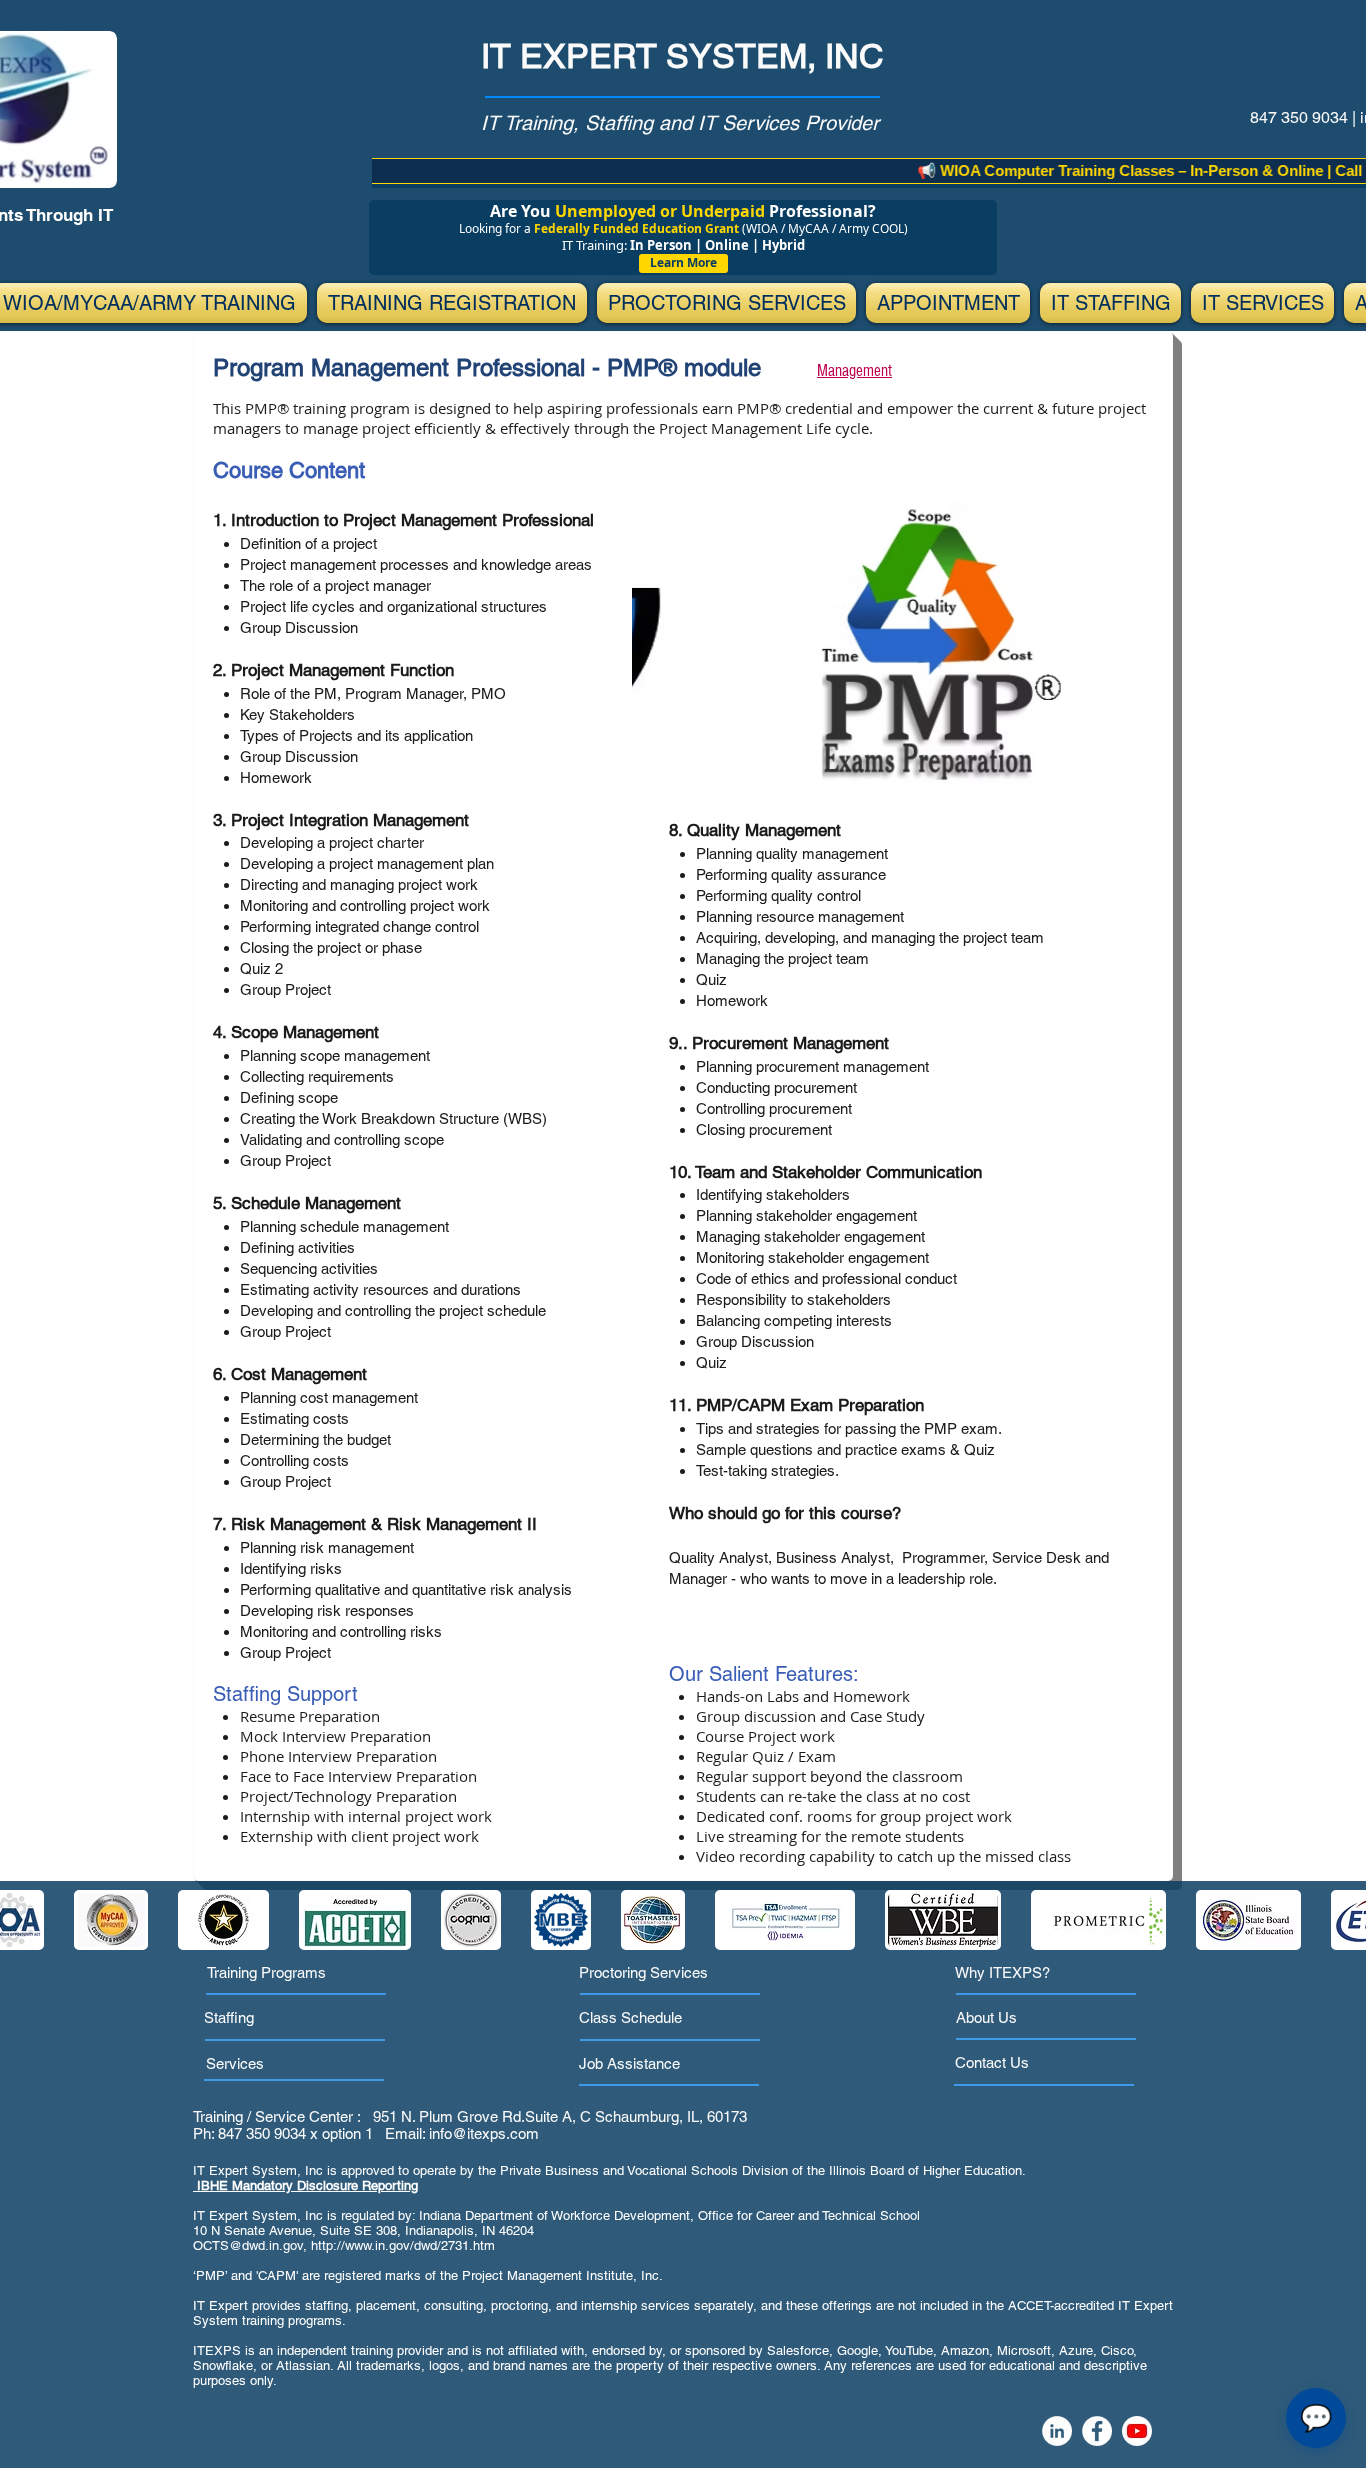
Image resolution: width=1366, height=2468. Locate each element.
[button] (452, 303)
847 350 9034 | (1305, 117)
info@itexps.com (484, 2133)
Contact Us (992, 2062)
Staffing (229, 2017)
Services (235, 2063)
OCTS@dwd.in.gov (248, 2245)
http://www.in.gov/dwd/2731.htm (403, 2245)
